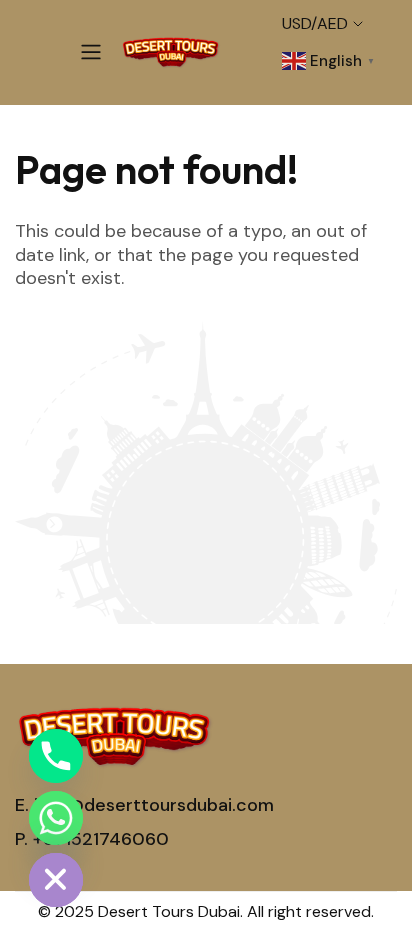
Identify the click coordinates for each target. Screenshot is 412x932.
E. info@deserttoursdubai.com (144, 805)
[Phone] (56, 756)
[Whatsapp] (56, 818)
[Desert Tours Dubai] (171, 52)
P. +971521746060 (92, 839)
